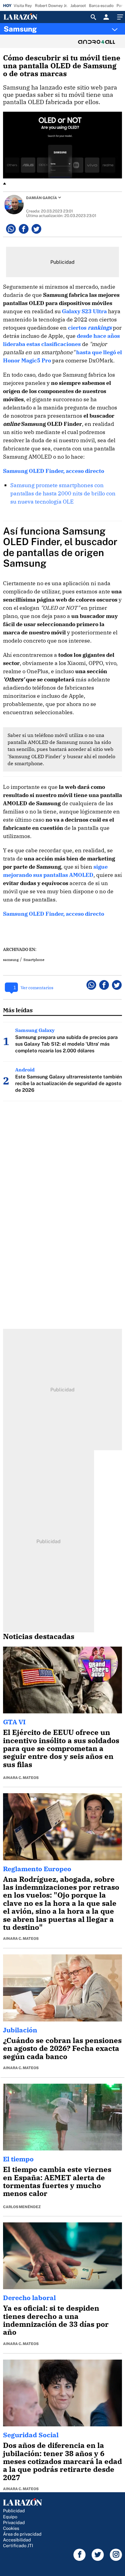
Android (25, 1070)
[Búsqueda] (93, 17)
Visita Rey (23, 6)
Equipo (10, 2517)
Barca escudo (101, 6)
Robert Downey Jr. (51, 6)
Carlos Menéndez (22, 2207)
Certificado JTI (18, 2545)
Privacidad (14, 2522)
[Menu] (119, 17)
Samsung (20, 29)
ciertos (90, 328)
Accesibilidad (17, 2540)
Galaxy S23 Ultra (84, 311)
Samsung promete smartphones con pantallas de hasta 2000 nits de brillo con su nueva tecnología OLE (63, 493)
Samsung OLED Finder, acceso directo (54, 471)
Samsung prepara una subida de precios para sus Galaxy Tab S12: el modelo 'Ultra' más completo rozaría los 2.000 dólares (66, 1044)
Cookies (11, 2528)
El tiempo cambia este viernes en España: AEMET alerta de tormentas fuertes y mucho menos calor (57, 2181)
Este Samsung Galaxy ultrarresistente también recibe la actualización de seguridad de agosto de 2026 (69, 1083)
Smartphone (34, 960)
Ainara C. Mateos (21, 1778)
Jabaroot (78, 6)
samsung (11, 960)
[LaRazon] (25, 17)
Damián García (42, 198)
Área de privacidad (22, 2534)
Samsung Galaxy (35, 1030)
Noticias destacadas (39, 1636)
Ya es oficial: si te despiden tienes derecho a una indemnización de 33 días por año (56, 2320)
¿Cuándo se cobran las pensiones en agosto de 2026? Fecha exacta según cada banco (62, 2048)
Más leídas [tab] (18, 1010)
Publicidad (14, 2511)
